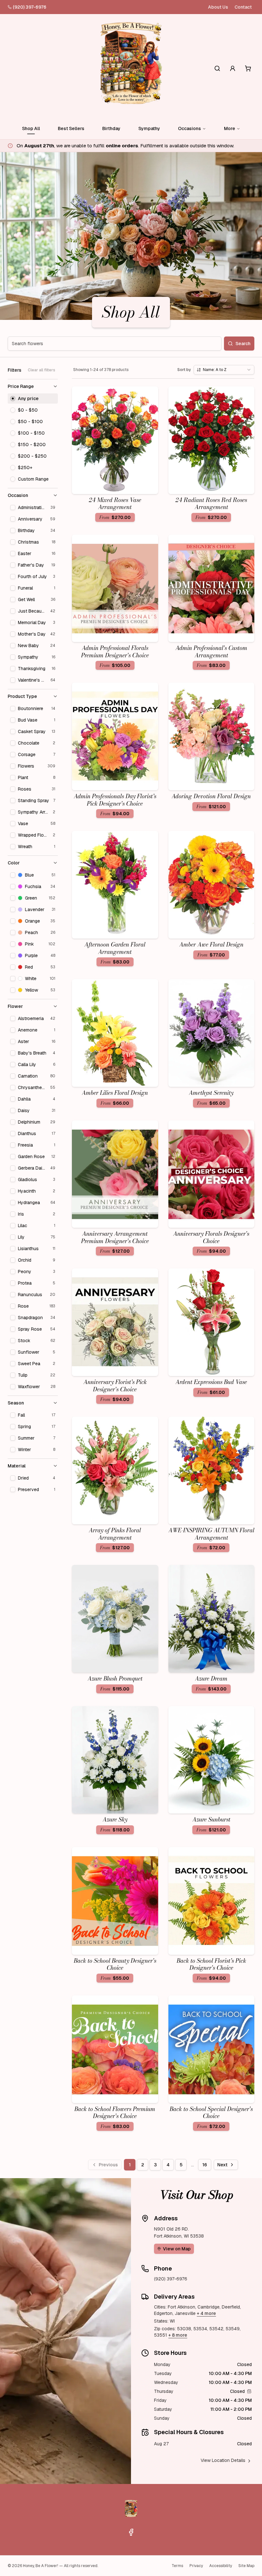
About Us (218, 7)
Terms (177, 2566)
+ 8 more (178, 2335)
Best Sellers (71, 128)
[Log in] (233, 68)
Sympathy (149, 128)
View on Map (177, 2249)
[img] (249, 2391)
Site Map (246, 2566)
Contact (243, 7)
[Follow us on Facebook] (131, 2532)
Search (243, 344)
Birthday (111, 128)
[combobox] (224, 370)
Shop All (31, 128)
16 (205, 2165)
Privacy (196, 2566)
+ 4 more (206, 2313)
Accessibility (221, 2566)
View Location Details (223, 2460)
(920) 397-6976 (30, 7)
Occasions (189, 128)
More (230, 128)
